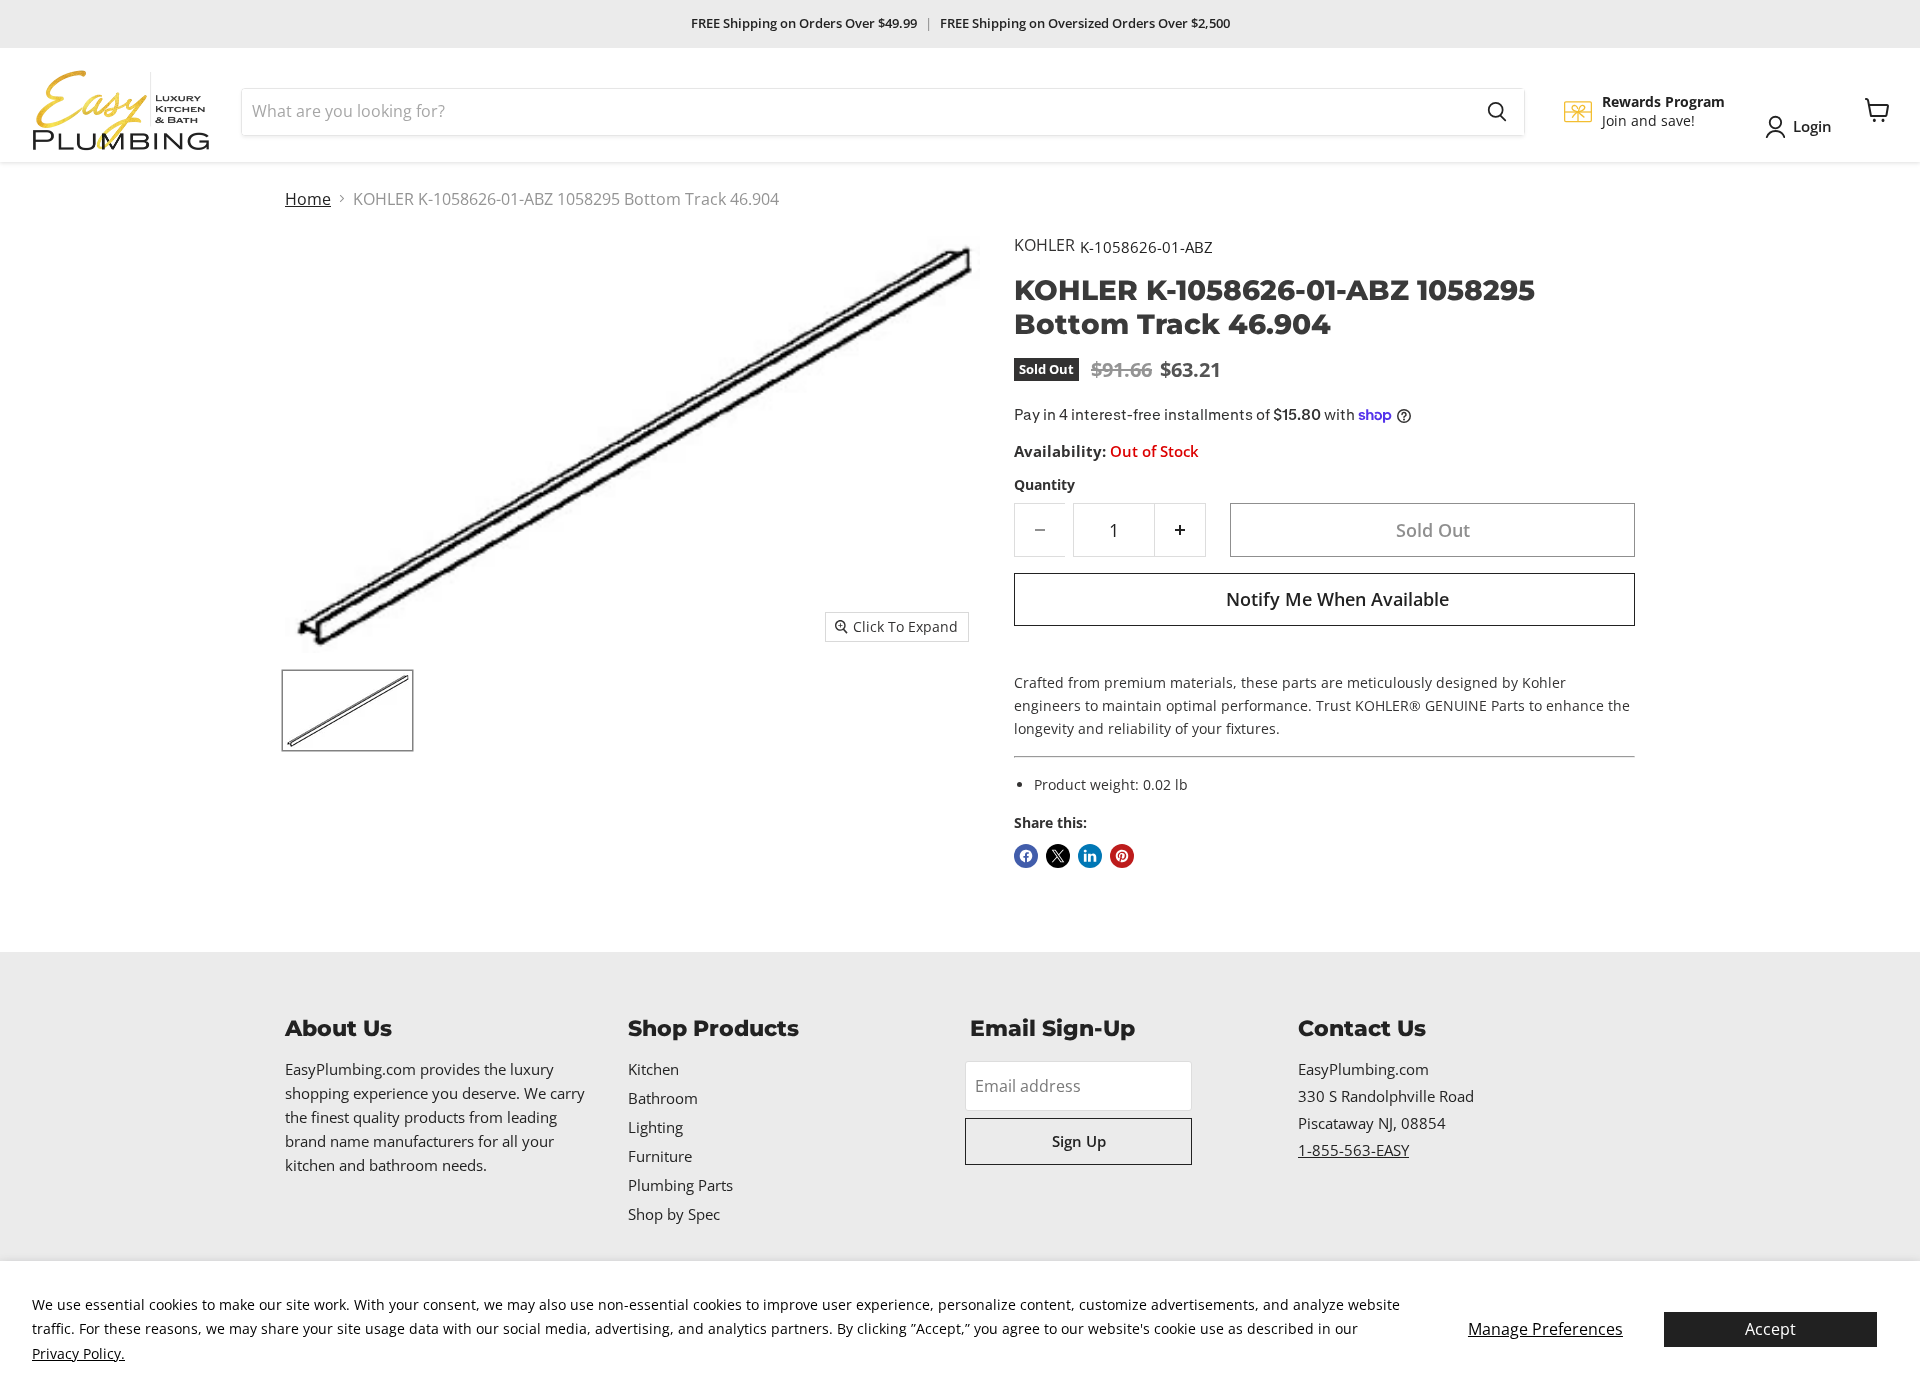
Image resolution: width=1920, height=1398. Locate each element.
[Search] (1497, 112)
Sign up (1079, 1141)
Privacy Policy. (78, 1353)
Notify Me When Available (1337, 599)
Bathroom (663, 1098)
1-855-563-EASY (1353, 1150)
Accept (1770, 1329)
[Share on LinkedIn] (1090, 856)
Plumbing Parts (680, 1185)
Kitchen (653, 1069)
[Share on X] (1058, 856)
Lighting (655, 1127)
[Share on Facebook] (1026, 856)
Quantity (1044, 485)
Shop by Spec (674, 1214)
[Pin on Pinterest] (1122, 856)
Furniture (660, 1156)
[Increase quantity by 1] (1180, 530)
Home (308, 199)
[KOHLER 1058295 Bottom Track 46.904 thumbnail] (347, 710)
